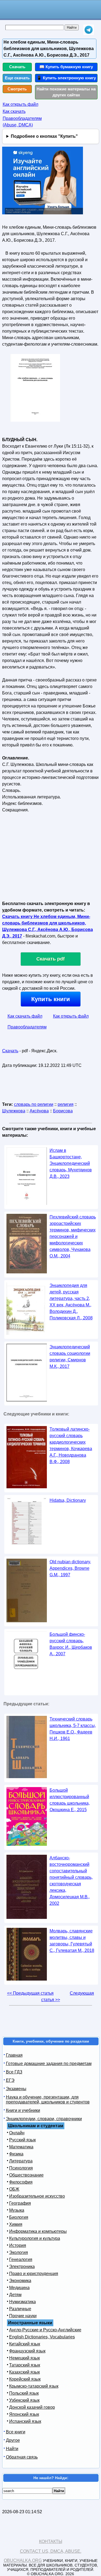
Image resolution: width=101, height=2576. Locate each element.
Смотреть (17, 89)
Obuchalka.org (23, 2560)
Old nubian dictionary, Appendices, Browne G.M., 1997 (70, 1568)
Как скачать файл (25, 1016)
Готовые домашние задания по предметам (49, 2064)
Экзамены (16, 2089)
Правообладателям (27, 1027)
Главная (14, 2055)
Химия (16, 2224)
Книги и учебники (23, 2110)
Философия (21, 2182)
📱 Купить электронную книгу (66, 78)
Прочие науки (23, 2316)
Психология (21, 2168)
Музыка (17, 2210)
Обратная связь (22, 2457)
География (20, 2203)
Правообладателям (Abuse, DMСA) (22, 122)
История (18, 2245)
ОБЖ (14, 2189)
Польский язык (24, 2393)
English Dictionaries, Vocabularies (42, 2337)
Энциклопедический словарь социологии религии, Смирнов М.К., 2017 (70, 1357)
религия (66, 1104)
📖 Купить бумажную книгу (66, 67)
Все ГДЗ (14, 2072)
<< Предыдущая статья (30, 1993)
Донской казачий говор (32, 2407)
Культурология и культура (35, 2238)
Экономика (20, 2281)
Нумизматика (22, 2302)
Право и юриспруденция (34, 2274)
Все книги (16, 2432)
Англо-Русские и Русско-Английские (45, 2330)
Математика (21, 2147)
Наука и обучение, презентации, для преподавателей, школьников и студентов (48, 2100)
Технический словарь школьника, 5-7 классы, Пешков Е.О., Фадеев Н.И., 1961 (73, 1729)
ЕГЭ (10, 2080)
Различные (20, 2309)
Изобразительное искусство (37, 2196)
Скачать (17, 67)
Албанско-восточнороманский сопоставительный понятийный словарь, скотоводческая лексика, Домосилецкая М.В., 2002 (71, 1881)
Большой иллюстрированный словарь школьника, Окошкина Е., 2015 (70, 1800)
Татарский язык (25, 2365)
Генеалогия (21, 2259)
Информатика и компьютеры (38, 2231)
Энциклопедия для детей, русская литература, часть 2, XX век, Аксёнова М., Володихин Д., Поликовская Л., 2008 (71, 1302)
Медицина (19, 2288)
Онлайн (17, 2133)
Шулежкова (14, 1111)
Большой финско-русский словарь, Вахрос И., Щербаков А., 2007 (71, 1644)
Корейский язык (25, 2379)
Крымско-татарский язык (34, 2386)
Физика (16, 2154)
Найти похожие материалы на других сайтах (66, 92)
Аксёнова (39, 1111)
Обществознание (26, 2175)
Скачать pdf (50, 959)
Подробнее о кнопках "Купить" (44, 136)
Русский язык (22, 2140)
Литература (21, 2161)
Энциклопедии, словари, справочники (44, 2119)
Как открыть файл (20, 104)
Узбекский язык (24, 2400)
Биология (19, 2217)
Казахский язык (25, 2372)
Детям (15, 2295)
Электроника (22, 2267)
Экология (19, 2252)
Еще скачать (17, 78)
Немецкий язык (25, 2358)
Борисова (63, 1111)
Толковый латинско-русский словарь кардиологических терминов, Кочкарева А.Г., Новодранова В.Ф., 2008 (71, 1445)
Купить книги (51, 999)
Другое (13, 2440)
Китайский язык (25, 2344)
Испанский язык (25, 2421)
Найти (12, 2449)
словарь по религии (34, 1104)
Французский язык (27, 2351)
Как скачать (14, 111)
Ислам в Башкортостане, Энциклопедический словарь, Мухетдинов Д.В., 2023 (71, 1163)
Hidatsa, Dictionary (68, 1500)
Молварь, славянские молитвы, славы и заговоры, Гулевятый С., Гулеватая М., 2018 (72, 1941)
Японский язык (24, 2414)
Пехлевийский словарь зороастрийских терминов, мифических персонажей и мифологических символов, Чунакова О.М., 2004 (73, 1236)
